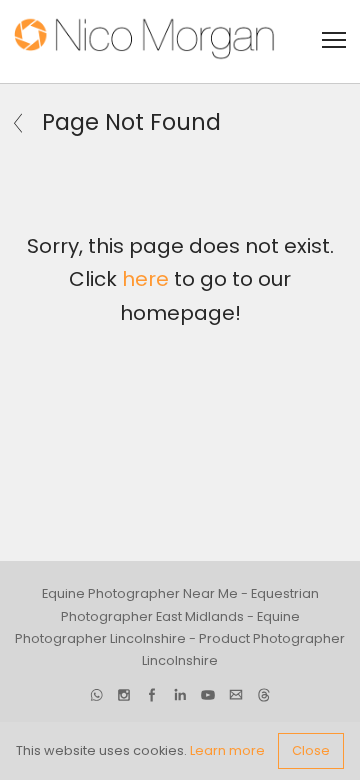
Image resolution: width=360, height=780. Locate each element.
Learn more (227, 750)
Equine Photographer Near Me (140, 593)
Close (311, 750)
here (145, 279)
